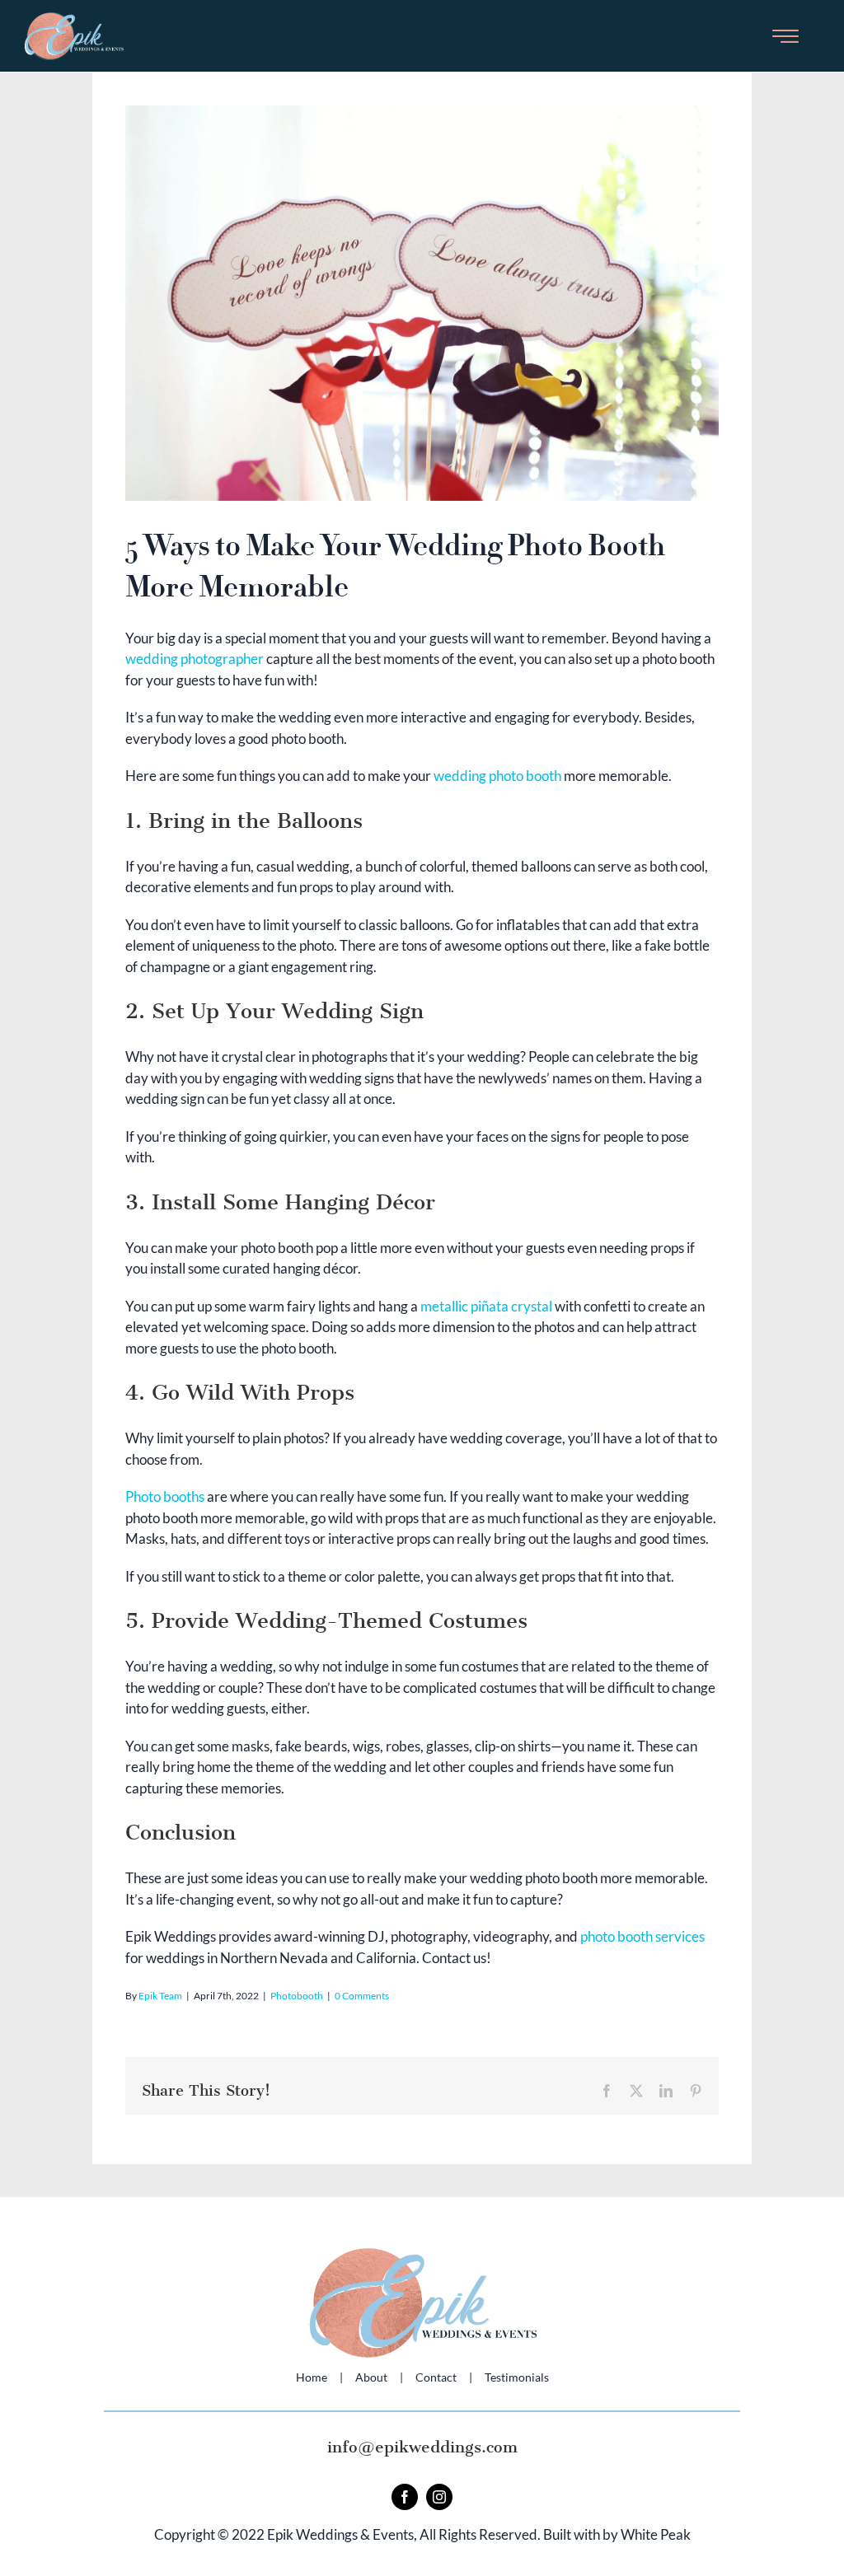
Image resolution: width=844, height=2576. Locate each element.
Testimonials (517, 2377)
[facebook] (405, 2497)
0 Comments (362, 1996)
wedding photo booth (497, 776)
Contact (436, 2377)
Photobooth (297, 1996)
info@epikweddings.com (422, 2447)
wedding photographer (195, 659)
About (371, 2377)
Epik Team (160, 1996)
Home (312, 2377)
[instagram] (439, 2497)
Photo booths (165, 1496)
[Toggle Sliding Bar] (785, 36)
